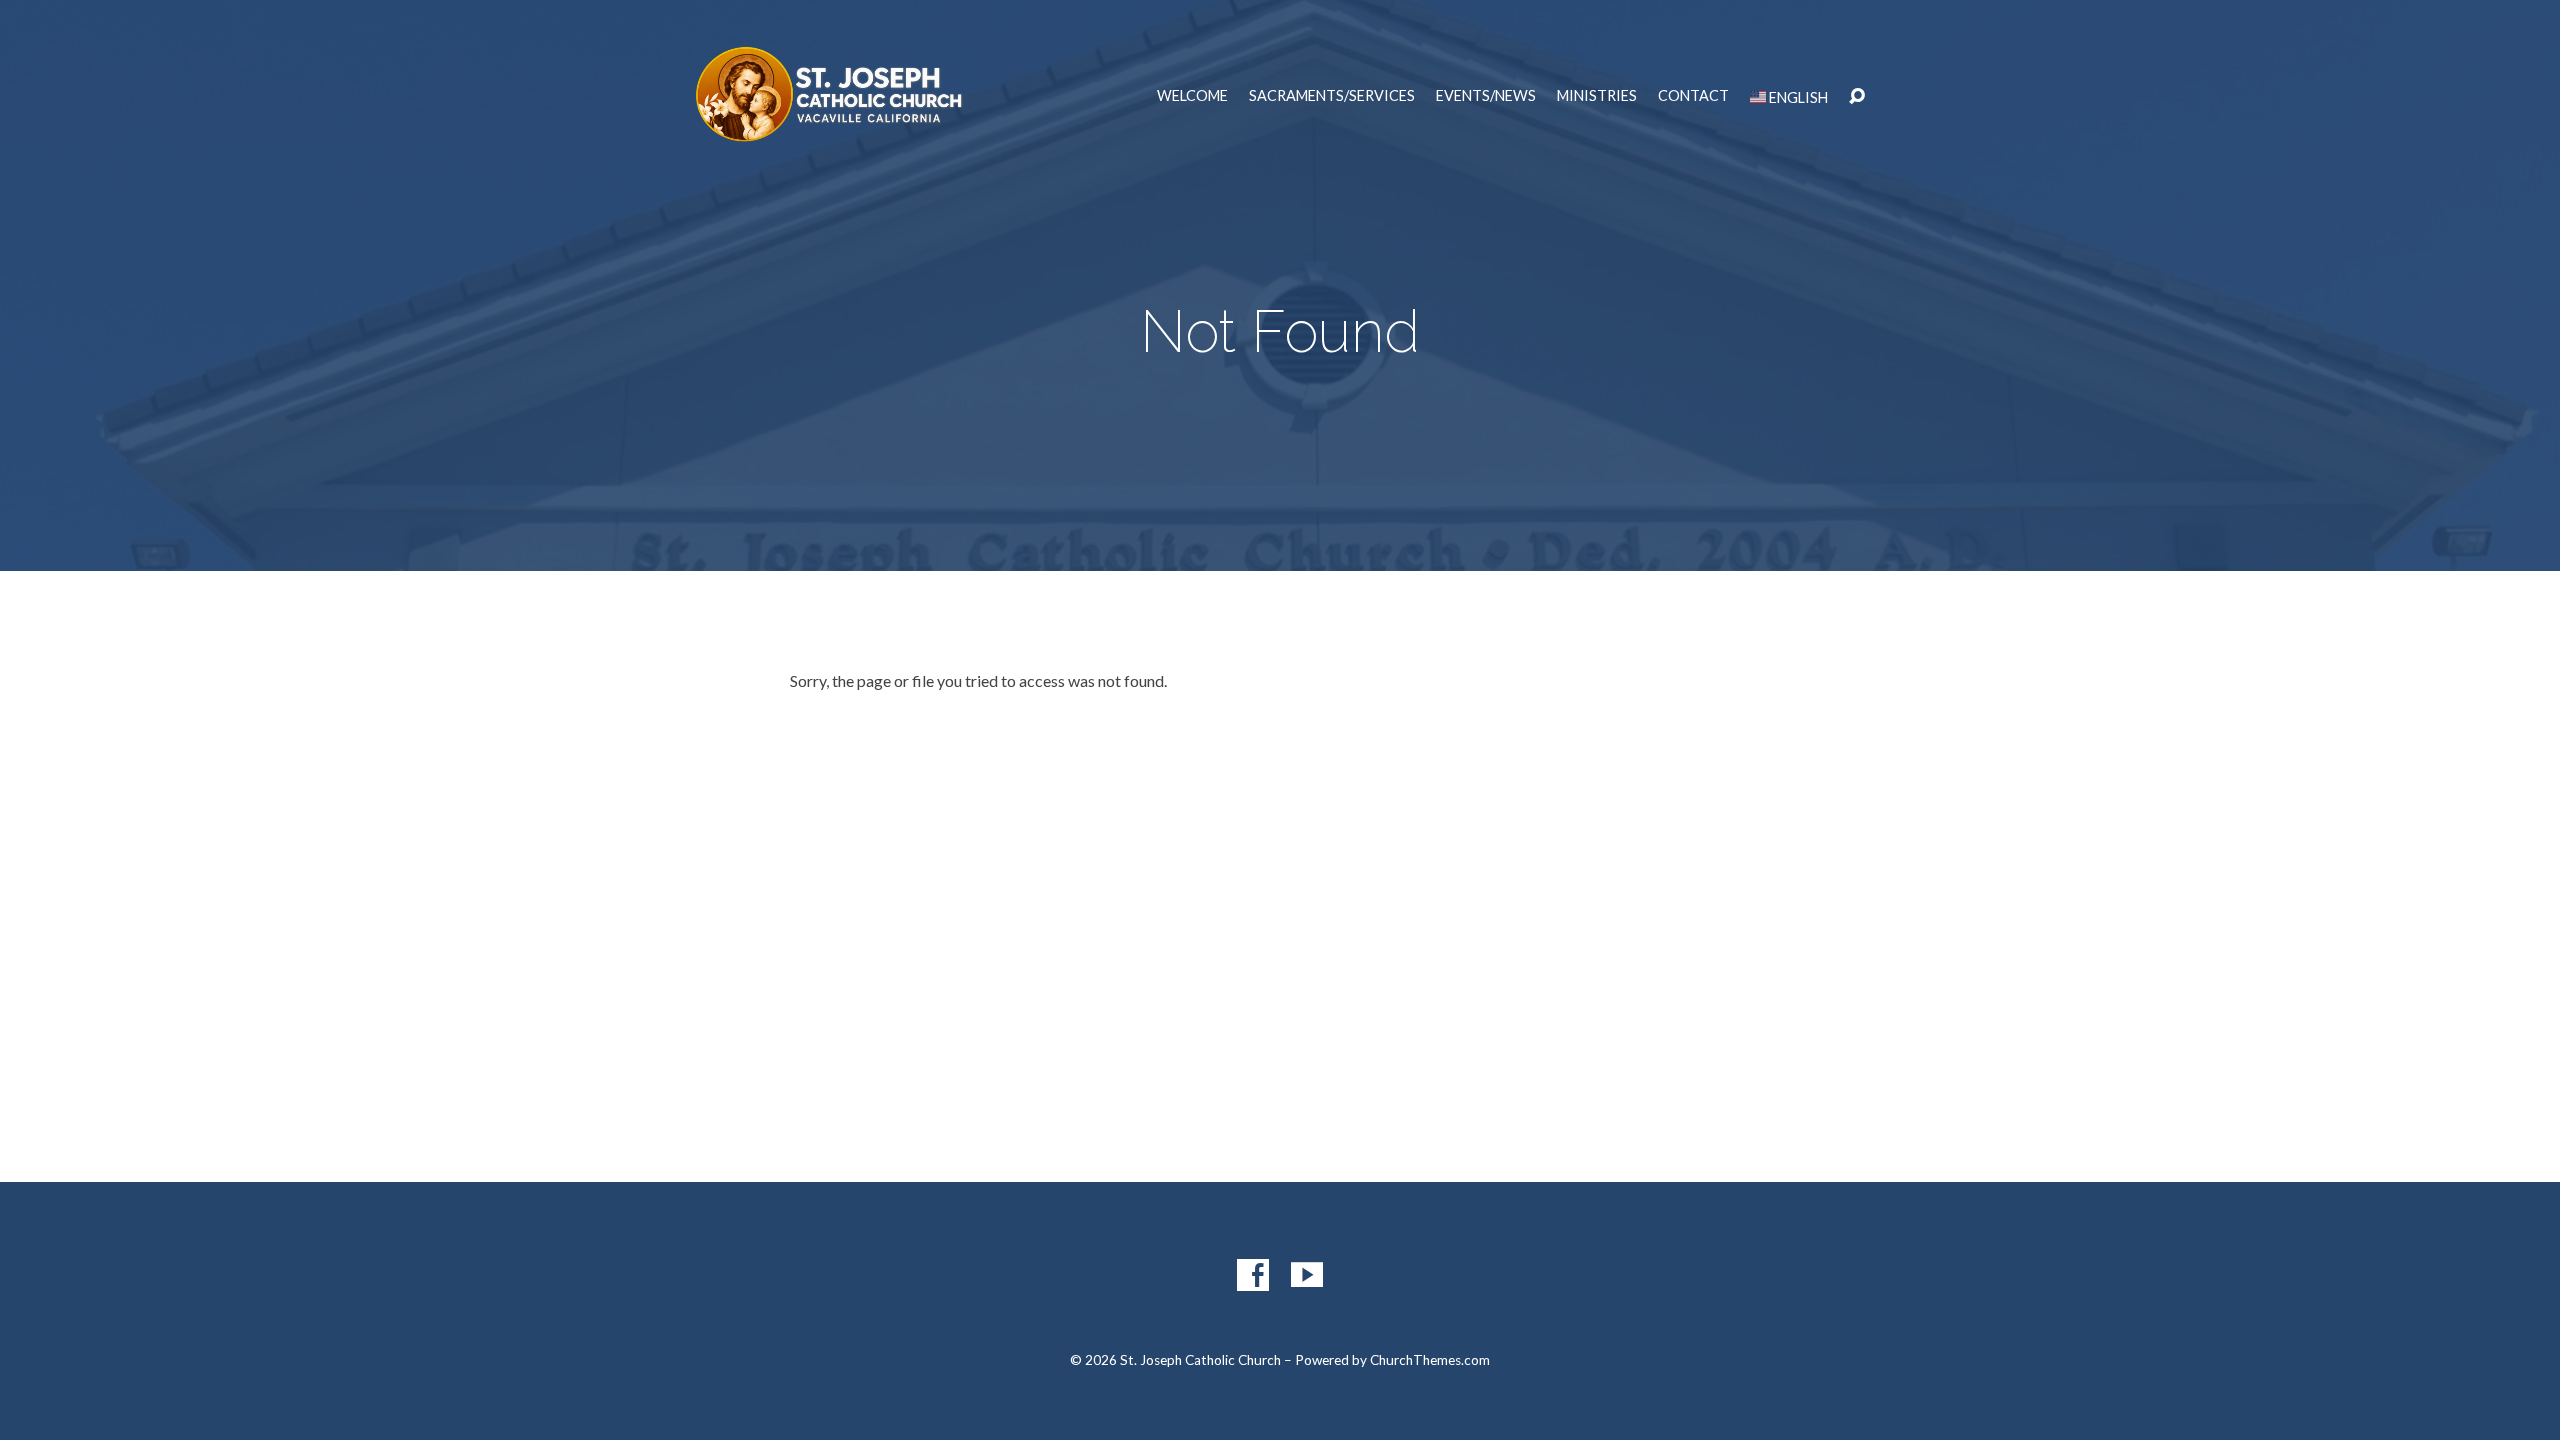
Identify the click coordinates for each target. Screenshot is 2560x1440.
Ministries (1597, 96)
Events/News (1486, 96)
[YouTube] (1307, 1275)
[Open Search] (1857, 97)
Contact (1693, 96)
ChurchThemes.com (1430, 1360)
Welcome (1192, 96)
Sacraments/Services (1332, 96)
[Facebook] (1253, 1275)
